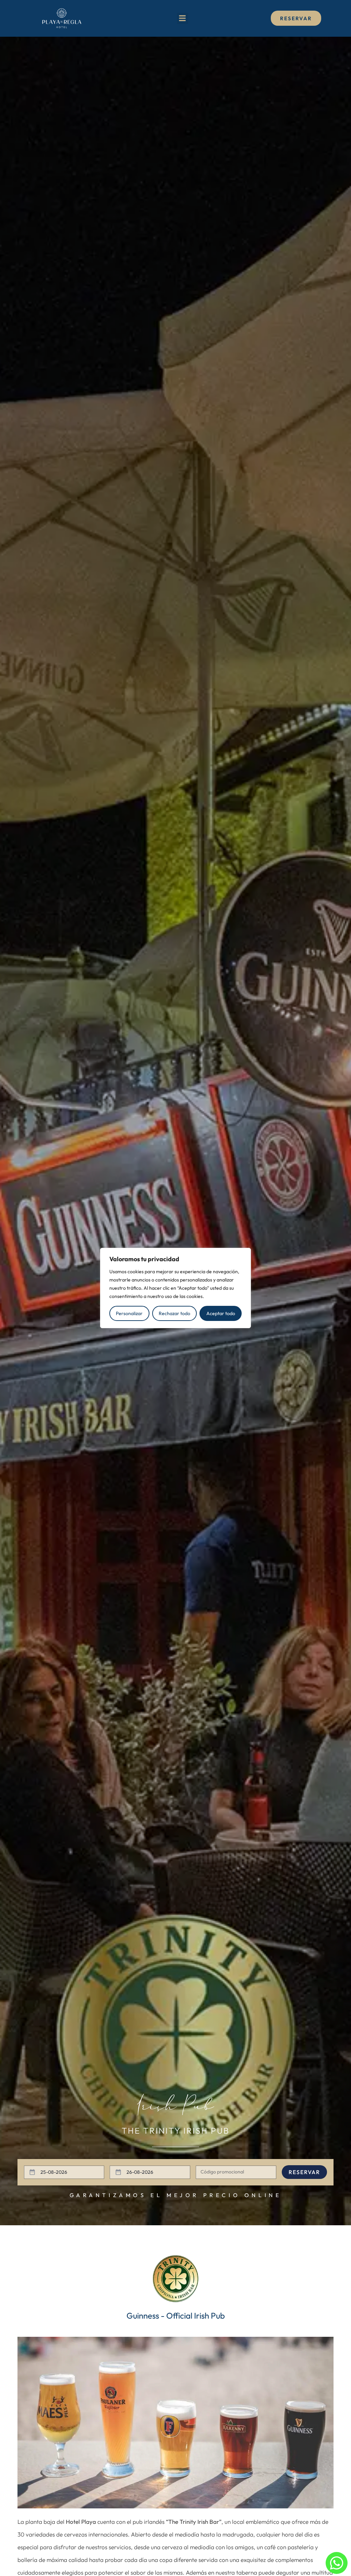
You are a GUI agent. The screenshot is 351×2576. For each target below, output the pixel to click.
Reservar (304, 2172)
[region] (175, 1288)
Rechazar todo (174, 1313)
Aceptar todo (221, 1313)
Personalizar (129, 1313)
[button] (183, 18)
